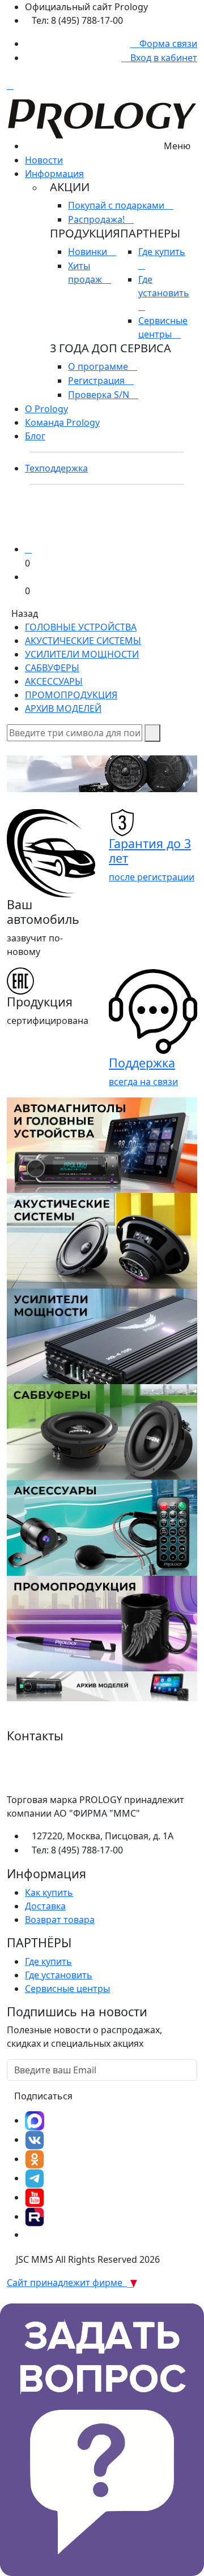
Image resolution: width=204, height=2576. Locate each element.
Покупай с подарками (117, 205)
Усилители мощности (82, 654)
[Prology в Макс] (35, 2120)
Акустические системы (83, 641)
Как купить (49, 1892)
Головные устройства (81, 627)
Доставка (45, 1906)
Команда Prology (62, 422)
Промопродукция (71, 695)
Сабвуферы (52, 668)
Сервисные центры (67, 1989)
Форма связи (167, 44)
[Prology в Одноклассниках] (35, 2159)
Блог (35, 436)
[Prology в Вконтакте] (35, 2140)
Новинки (89, 252)
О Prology (46, 409)
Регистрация (97, 381)
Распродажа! (97, 219)
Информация (54, 174)
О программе (99, 366)
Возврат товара (60, 1920)
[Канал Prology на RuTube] (35, 2216)
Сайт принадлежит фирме (67, 2283)
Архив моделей (63, 708)
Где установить (164, 286)
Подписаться (43, 2096)
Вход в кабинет (163, 58)
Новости (44, 160)
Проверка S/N (100, 395)
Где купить (48, 1961)
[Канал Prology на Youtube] (35, 2197)
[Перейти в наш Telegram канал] (35, 2178)
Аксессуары (54, 681)
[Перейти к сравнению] (28, 549)
